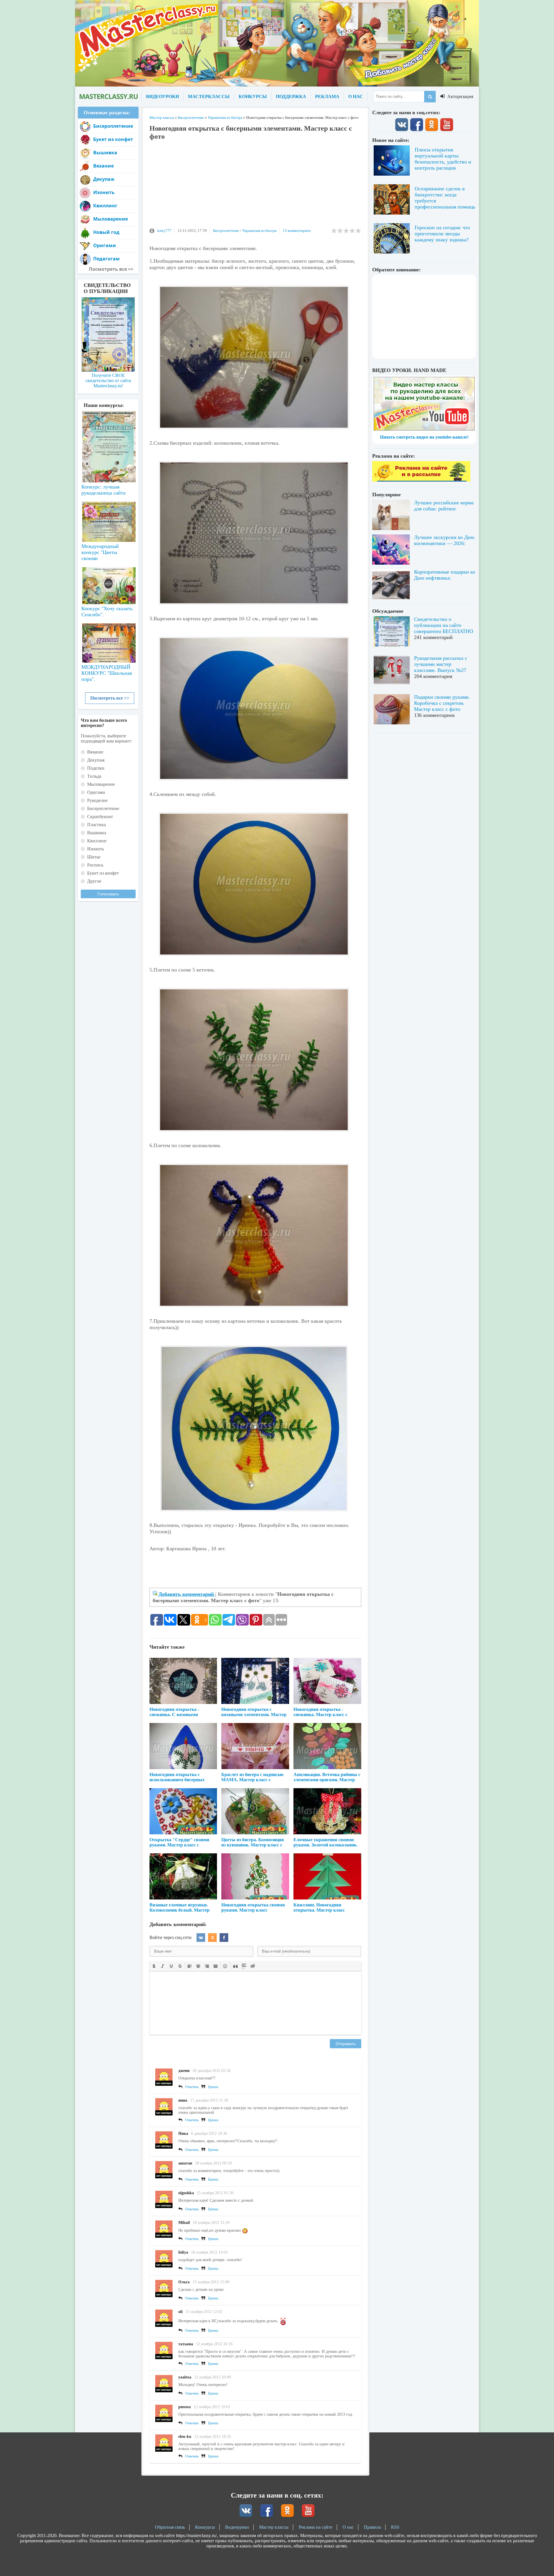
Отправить (346, 2044)
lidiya (183, 2252)
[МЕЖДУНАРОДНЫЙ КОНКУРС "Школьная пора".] (108, 641)
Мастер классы (274, 2527)
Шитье (94, 857)
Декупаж (104, 179)
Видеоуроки (237, 2527)
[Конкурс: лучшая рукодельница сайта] (108, 429)
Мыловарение (111, 219)
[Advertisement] (255, 187)
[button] (154, 1966)
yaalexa (185, 2377)
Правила (372, 2527)
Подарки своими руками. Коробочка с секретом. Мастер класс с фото (442, 703)
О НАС (356, 96)
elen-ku (185, 2437)
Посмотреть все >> (110, 698)
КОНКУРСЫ (253, 96)
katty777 (164, 231)
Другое (94, 881)
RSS (395, 2527)
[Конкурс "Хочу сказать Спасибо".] (108, 585)
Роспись (95, 865)
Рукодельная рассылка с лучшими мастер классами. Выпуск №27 (441, 664)
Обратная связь (170, 2527)
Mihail (184, 2223)
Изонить (104, 192)
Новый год (106, 232)
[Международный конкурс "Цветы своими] (108, 519)
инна (183, 2100)
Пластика (97, 825)
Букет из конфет (113, 139)
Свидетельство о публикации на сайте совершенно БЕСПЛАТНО (444, 625)
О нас (348, 2527)
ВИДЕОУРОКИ (162, 96)
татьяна (186, 2344)
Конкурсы (205, 2527)
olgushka (186, 2193)
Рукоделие (97, 800)
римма (185, 2407)
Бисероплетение (226, 231)
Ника (183, 2133)
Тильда (94, 776)
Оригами (105, 245)
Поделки (96, 768)
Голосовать (108, 894)
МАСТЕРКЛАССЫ (209, 96)
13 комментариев (297, 231)
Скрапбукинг (100, 817)
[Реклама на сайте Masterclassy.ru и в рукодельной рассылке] (421, 480)
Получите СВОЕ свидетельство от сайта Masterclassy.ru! (108, 381)
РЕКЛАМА (327, 96)
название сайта (108, 97)
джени (184, 2071)
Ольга (184, 2282)
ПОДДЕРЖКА (291, 96)
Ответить (192, 2087)
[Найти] (430, 97)
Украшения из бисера (259, 231)
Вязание (103, 166)
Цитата (213, 2087)
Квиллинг (105, 206)
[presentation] (154, 1966)
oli (180, 2312)
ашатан (185, 2163)
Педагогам (106, 259)
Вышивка (105, 153)
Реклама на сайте (316, 2527)
